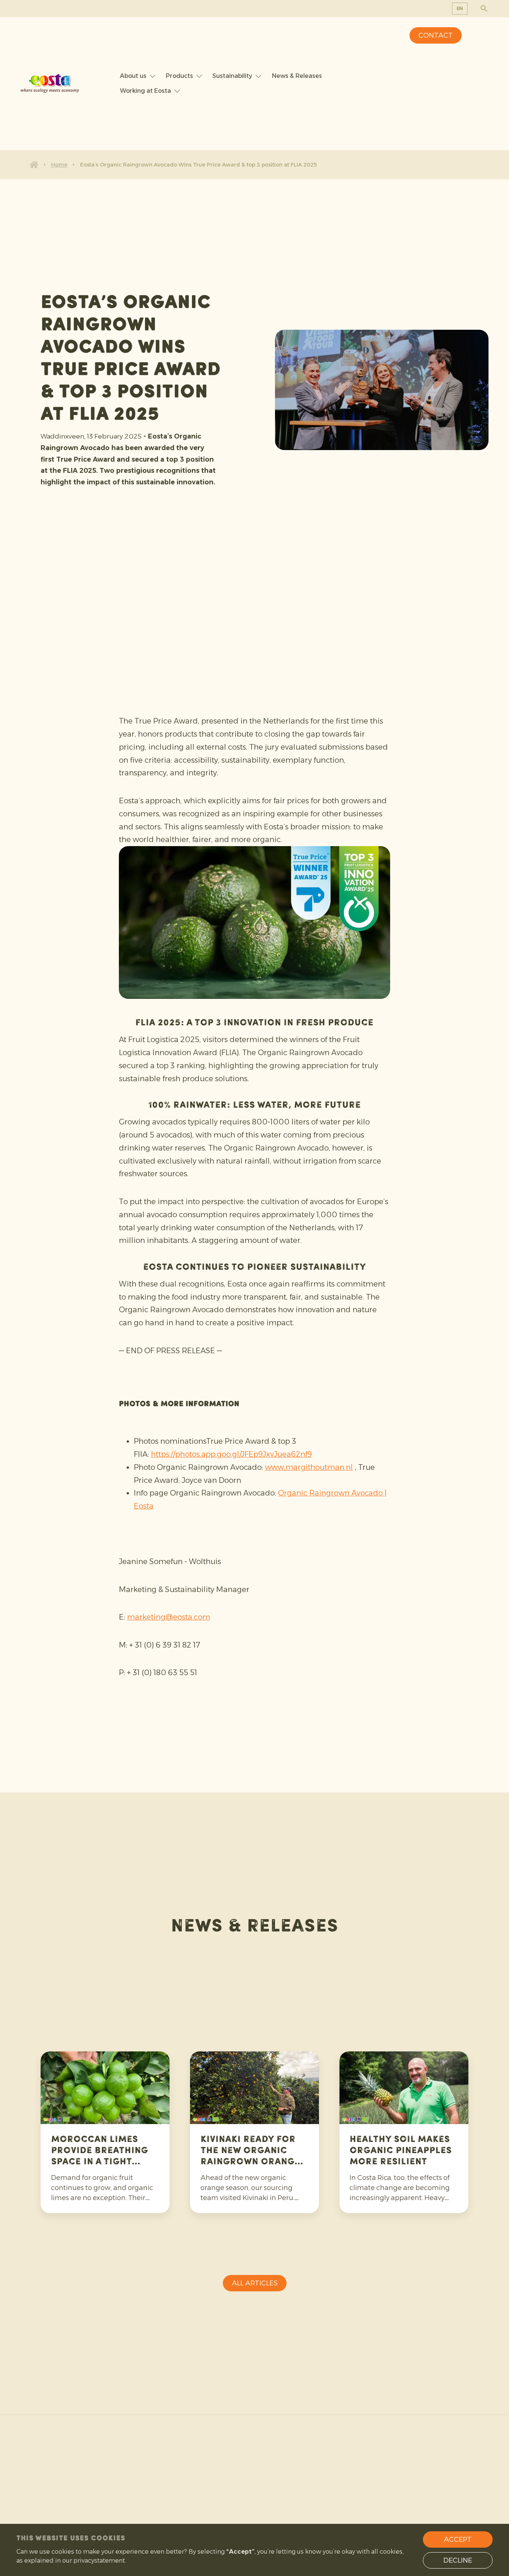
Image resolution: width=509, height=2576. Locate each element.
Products (179, 76)
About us (133, 76)
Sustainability (232, 76)
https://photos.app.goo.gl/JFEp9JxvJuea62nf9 (231, 1454)
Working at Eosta (146, 91)
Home (59, 165)
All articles (255, 2283)
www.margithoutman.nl (309, 1467)
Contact (436, 35)
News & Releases (297, 76)
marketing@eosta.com (169, 1617)
